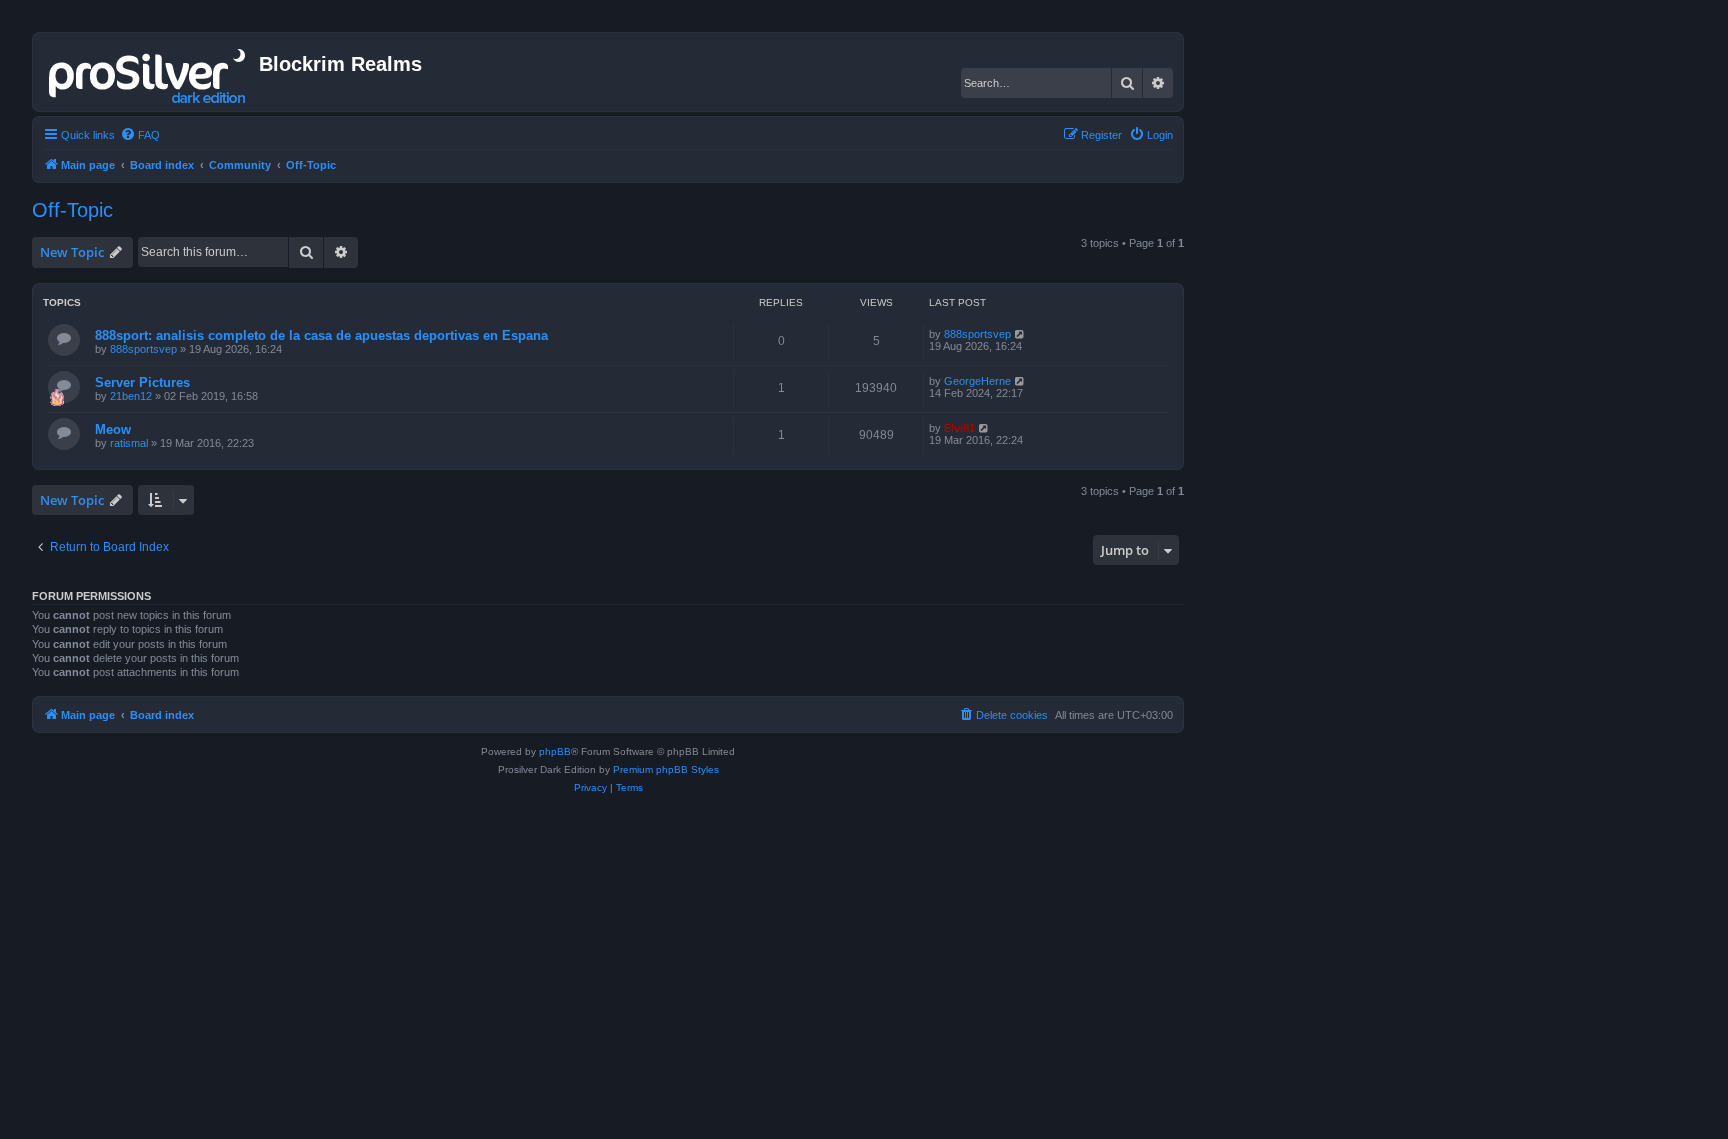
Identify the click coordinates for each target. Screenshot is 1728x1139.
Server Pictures (142, 382)
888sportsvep (143, 349)
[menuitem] (140, 135)
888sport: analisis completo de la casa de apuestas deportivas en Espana (321, 335)
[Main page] (148, 72)
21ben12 (131, 396)
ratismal (129, 443)
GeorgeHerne (977, 381)
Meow (113, 429)
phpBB (555, 751)
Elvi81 (959, 428)
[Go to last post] (1020, 334)
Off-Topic (72, 210)
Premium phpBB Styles (666, 769)
